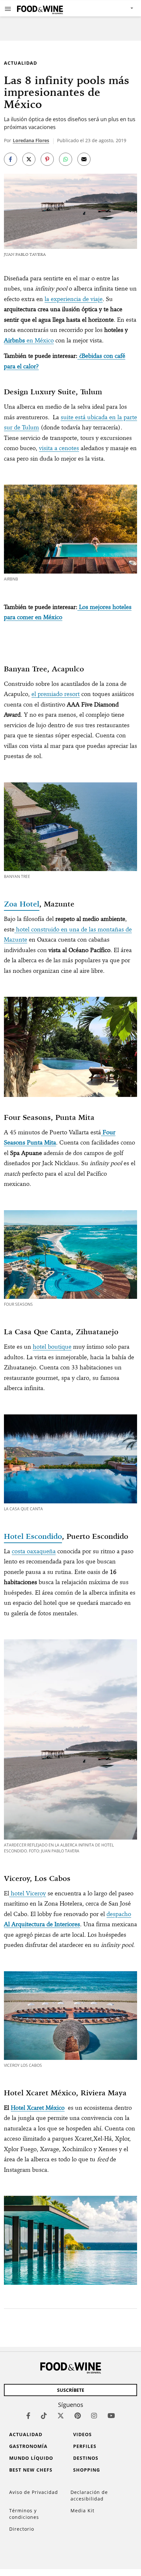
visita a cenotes (59, 448)
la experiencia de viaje (74, 299)
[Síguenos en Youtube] (111, 2416)
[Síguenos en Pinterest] (78, 2416)
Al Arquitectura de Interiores (42, 1924)
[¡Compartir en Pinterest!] (47, 159)
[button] (8, 9)
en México (29, 340)
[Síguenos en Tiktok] (44, 2416)
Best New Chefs (31, 2470)
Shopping (87, 2470)
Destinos (86, 2458)
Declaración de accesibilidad (89, 2495)
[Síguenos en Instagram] (94, 2416)
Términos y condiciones (24, 2514)
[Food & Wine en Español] (40, 8)
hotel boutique (52, 1347)
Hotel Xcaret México (38, 2108)
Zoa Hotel (22, 904)
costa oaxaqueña (34, 1551)
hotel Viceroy (28, 1893)
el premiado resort (56, 694)
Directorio (22, 2529)
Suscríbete (71, 2390)
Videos (82, 2434)
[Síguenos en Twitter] (61, 2416)
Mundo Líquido (31, 2458)
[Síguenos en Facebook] (28, 2416)
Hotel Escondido (33, 1536)
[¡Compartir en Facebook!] (10, 159)
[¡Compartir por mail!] (84, 159)
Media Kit (82, 2511)
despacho (119, 1914)
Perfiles (85, 2446)
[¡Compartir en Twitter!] (29, 159)
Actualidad (20, 63)
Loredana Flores (31, 140)
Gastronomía (28, 2446)
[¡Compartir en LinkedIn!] (66, 159)
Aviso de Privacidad (34, 2492)
